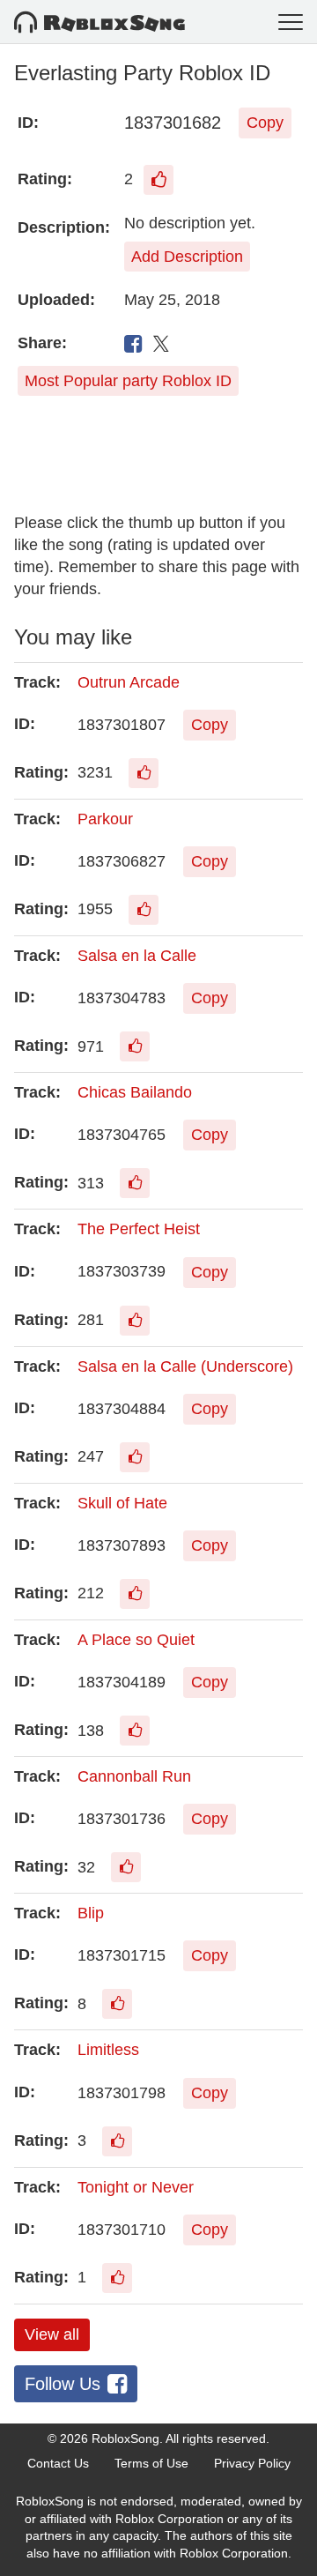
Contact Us (58, 2463)
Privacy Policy (252, 2463)
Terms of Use (151, 2463)
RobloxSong (125, 2438)
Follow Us (63, 2384)
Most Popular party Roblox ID (128, 381)
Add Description (187, 257)
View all (52, 2334)
